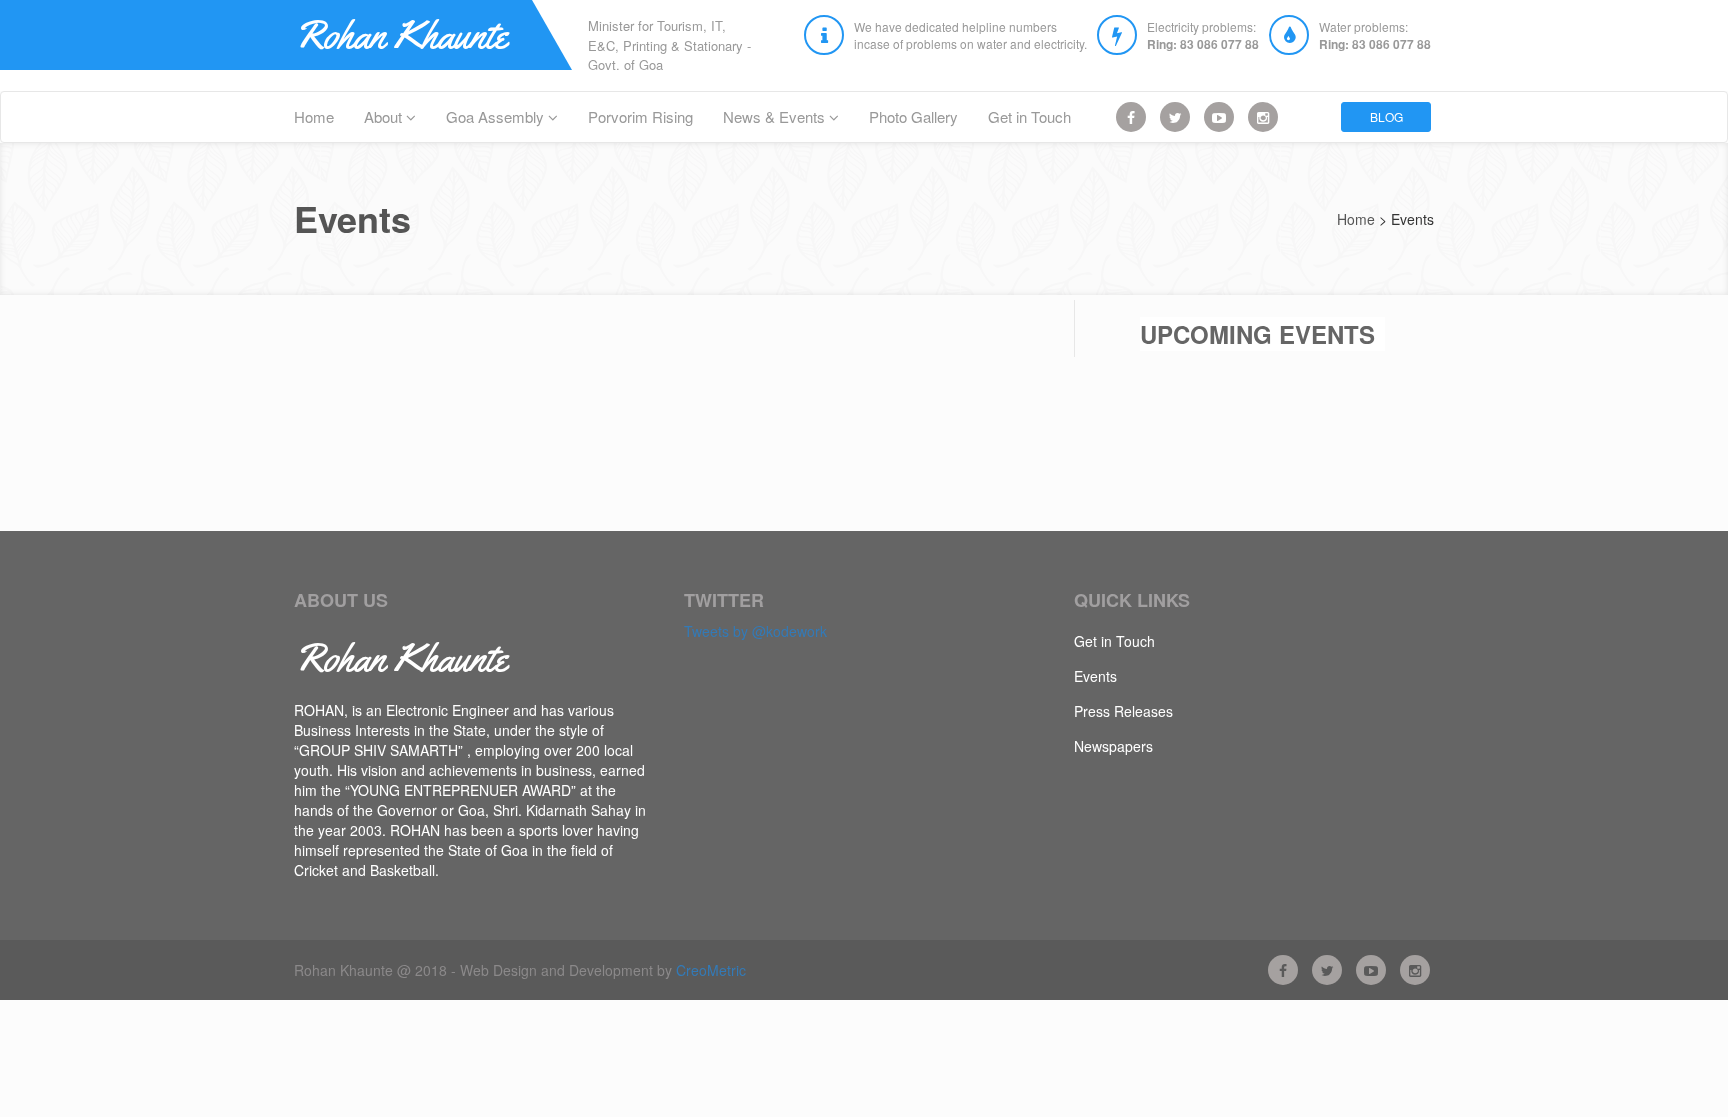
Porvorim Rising (640, 116)
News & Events (776, 116)
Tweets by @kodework (755, 631)
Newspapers (1113, 746)
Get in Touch (1029, 116)
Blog (1386, 116)
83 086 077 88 (1219, 44)
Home (314, 116)
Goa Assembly (497, 116)
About (385, 116)
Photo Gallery (913, 116)
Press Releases (1123, 711)
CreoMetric (711, 970)
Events (1095, 676)
